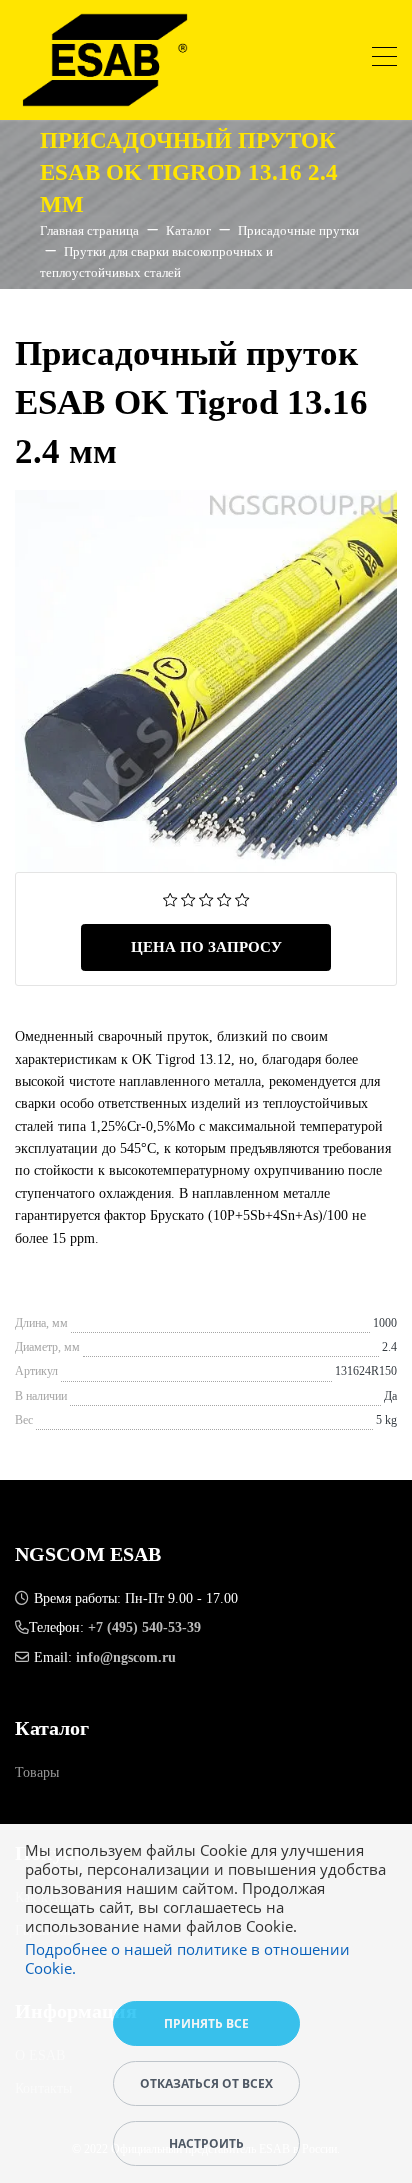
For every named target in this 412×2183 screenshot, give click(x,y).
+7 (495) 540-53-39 (144, 1627)
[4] (224, 898)
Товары (37, 1772)
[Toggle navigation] (384, 59)
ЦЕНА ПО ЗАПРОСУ (206, 947)
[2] (188, 898)
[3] (206, 898)
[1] (170, 898)
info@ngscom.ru (126, 1657)
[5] (242, 898)
